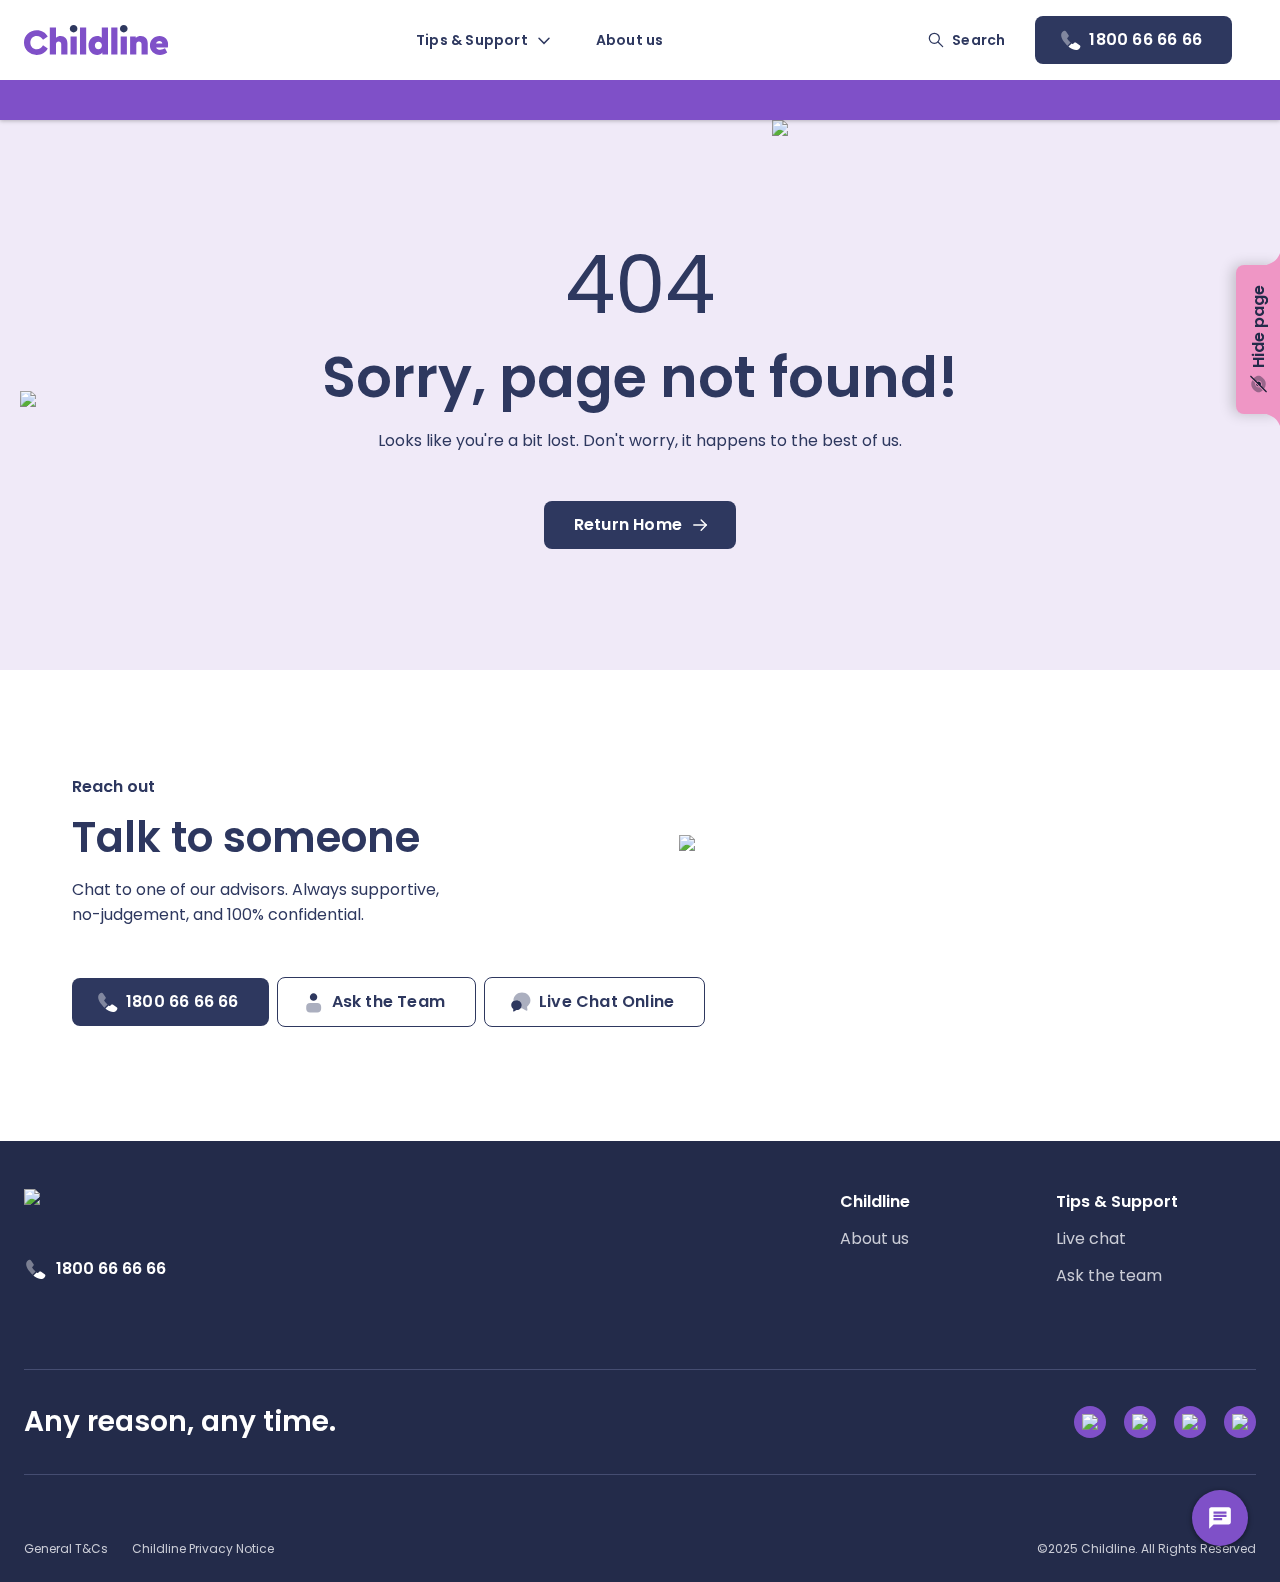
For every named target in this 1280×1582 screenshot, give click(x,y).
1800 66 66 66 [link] (111, 1268)
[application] (640, 791)
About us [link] (874, 1238)
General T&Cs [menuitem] (66, 1548)
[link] (96, 40)
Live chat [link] (1091, 1238)
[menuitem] (482, 40)
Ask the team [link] (1109, 1275)
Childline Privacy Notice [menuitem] (203, 1548)
